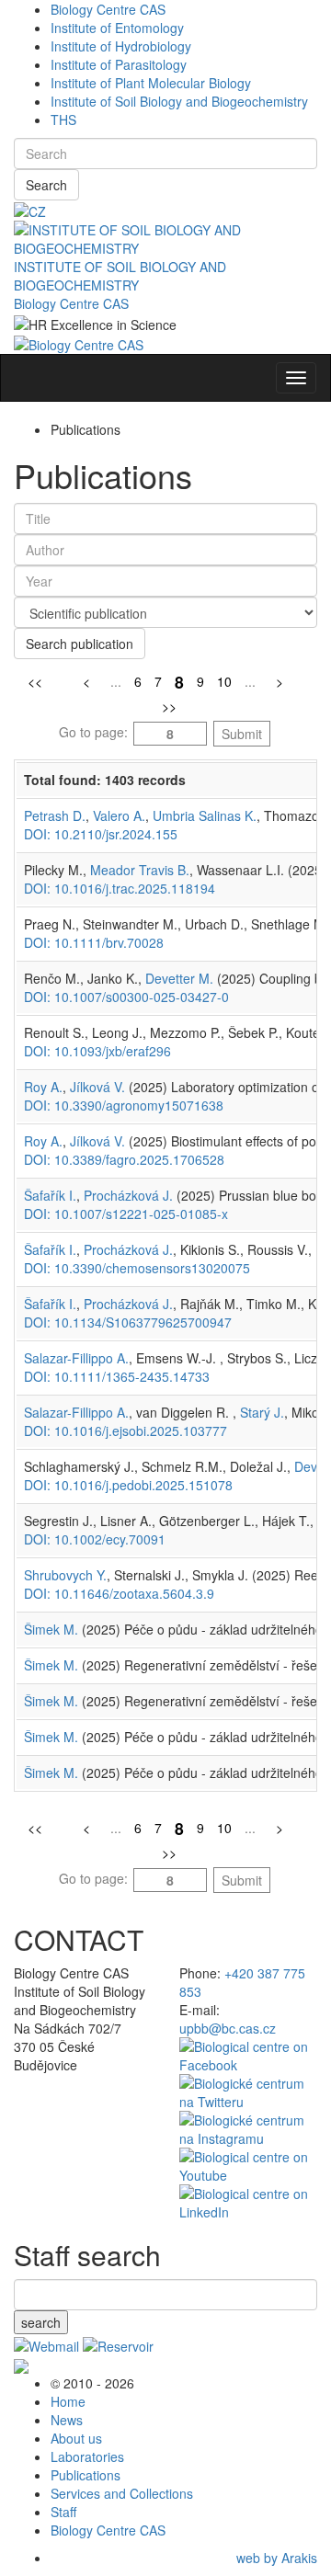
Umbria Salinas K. (205, 815)
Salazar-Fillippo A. (76, 1358)
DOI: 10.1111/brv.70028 (94, 942)
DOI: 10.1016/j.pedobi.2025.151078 (128, 1485)
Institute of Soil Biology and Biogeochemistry (179, 101)
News (67, 2420)
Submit (242, 734)
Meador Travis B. (140, 870)
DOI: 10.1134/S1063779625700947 (128, 1322)
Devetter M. (179, 978)
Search (46, 185)
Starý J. (262, 1412)
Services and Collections (122, 2493)
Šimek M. (51, 1629)
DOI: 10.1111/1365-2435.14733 (117, 1376)
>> (169, 706)
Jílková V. (97, 1087)
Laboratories (87, 2456)
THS (63, 120)
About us (76, 2438)
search (41, 2322)
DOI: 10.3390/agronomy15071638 (124, 1105)
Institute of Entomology (117, 28)
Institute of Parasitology (119, 64)
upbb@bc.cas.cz (228, 2028)
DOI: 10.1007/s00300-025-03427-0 (126, 997)
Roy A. (43, 1087)
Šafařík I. (50, 1195)
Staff (63, 2512)
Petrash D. (55, 815)
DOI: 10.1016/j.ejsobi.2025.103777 (126, 1430)
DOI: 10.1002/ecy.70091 (95, 1539)
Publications (86, 2475)
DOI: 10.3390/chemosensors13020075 (137, 1268)
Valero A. (119, 815)
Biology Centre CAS (108, 9)
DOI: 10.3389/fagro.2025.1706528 (124, 1159)
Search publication (80, 644)
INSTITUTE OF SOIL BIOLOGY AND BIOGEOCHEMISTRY (120, 276)
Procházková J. (128, 1195)
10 (224, 681)
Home (68, 2401)
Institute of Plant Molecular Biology (151, 83)
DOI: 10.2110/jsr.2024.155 (101, 834)
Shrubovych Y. (65, 1575)
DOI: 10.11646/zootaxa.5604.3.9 (119, 1593)
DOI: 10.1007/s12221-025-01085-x (126, 1214)
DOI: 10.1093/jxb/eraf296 (97, 1051)
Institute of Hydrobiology (121, 46)
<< (35, 681)
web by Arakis (277, 2558)
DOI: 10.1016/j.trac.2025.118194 (120, 888)
